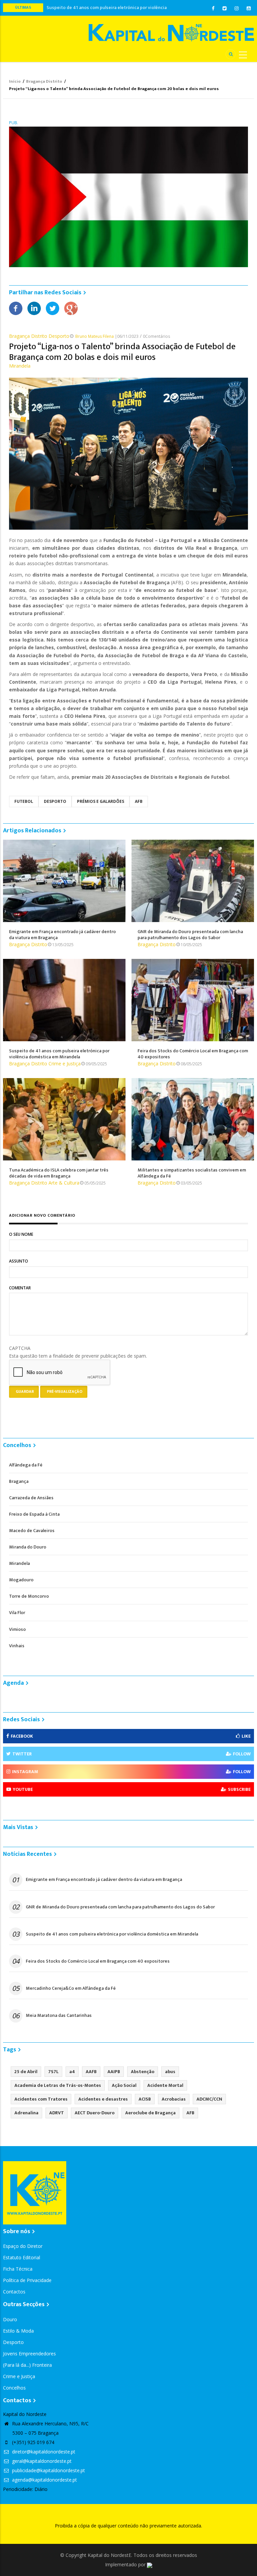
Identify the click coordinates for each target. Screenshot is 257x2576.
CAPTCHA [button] (20, 1348)
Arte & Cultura (64, 1183)
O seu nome (21, 1234)
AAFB (91, 2072)
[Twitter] (53, 308)
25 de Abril (26, 2072)
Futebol (24, 801)
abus (170, 2072)
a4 (72, 2072)
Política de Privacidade (27, 2280)
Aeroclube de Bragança (150, 2113)
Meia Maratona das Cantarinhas (59, 2016)
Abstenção (143, 2072)
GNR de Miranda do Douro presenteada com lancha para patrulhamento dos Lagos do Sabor (120, 1907)
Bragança (19, 1481)
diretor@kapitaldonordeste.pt (43, 2452)
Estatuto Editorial (22, 2257)
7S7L (53, 2072)
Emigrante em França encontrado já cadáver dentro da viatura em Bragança (104, 1880)
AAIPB (114, 2072)
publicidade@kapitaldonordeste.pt (48, 2470)
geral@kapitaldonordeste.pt (41, 2461)
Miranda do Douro (28, 1547)
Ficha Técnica (18, 2269)
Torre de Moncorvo (29, 1596)
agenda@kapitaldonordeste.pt (44, 2480)
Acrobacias (174, 2099)
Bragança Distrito (44, 81)
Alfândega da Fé (26, 1465)
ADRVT (57, 2113)
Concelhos (14, 2388)
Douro (10, 2319)
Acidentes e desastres (103, 2099)
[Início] (171, 33)
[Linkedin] (34, 308)
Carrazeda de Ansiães (31, 1498)
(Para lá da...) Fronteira (27, 2365)
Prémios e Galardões (101, 801)
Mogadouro (21, 1580)
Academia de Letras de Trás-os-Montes (58, 2085)
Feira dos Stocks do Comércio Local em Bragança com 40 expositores (98, 1961)
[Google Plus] (71, 308)
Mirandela (20, 366)
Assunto (19, 1261)
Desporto (59, 336)
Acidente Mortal (165, 2085)
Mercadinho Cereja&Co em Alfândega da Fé (71, 1988)
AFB (139, 801)
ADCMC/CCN (209, 2099)
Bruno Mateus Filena (95, 336)
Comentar (20, 1288)
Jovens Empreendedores (29, 2354)
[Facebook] (16, 308)
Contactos (14, 2292)
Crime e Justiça (65, 1064)
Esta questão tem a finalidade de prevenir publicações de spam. (78, 1352)
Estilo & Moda (18, 2331)
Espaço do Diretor (23, 2246)
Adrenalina (26, 2113)
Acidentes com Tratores (41, 2099)
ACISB (145, 2099)
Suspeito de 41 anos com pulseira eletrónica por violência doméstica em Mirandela (112, 1934)
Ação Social (124, 2085)
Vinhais (17, 1646)
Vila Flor (17, 1613)
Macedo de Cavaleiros (32, 1531)
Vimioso (17, 1629)
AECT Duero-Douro (95, 2113)
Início (15, 81)
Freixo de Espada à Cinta (34, 1514)
